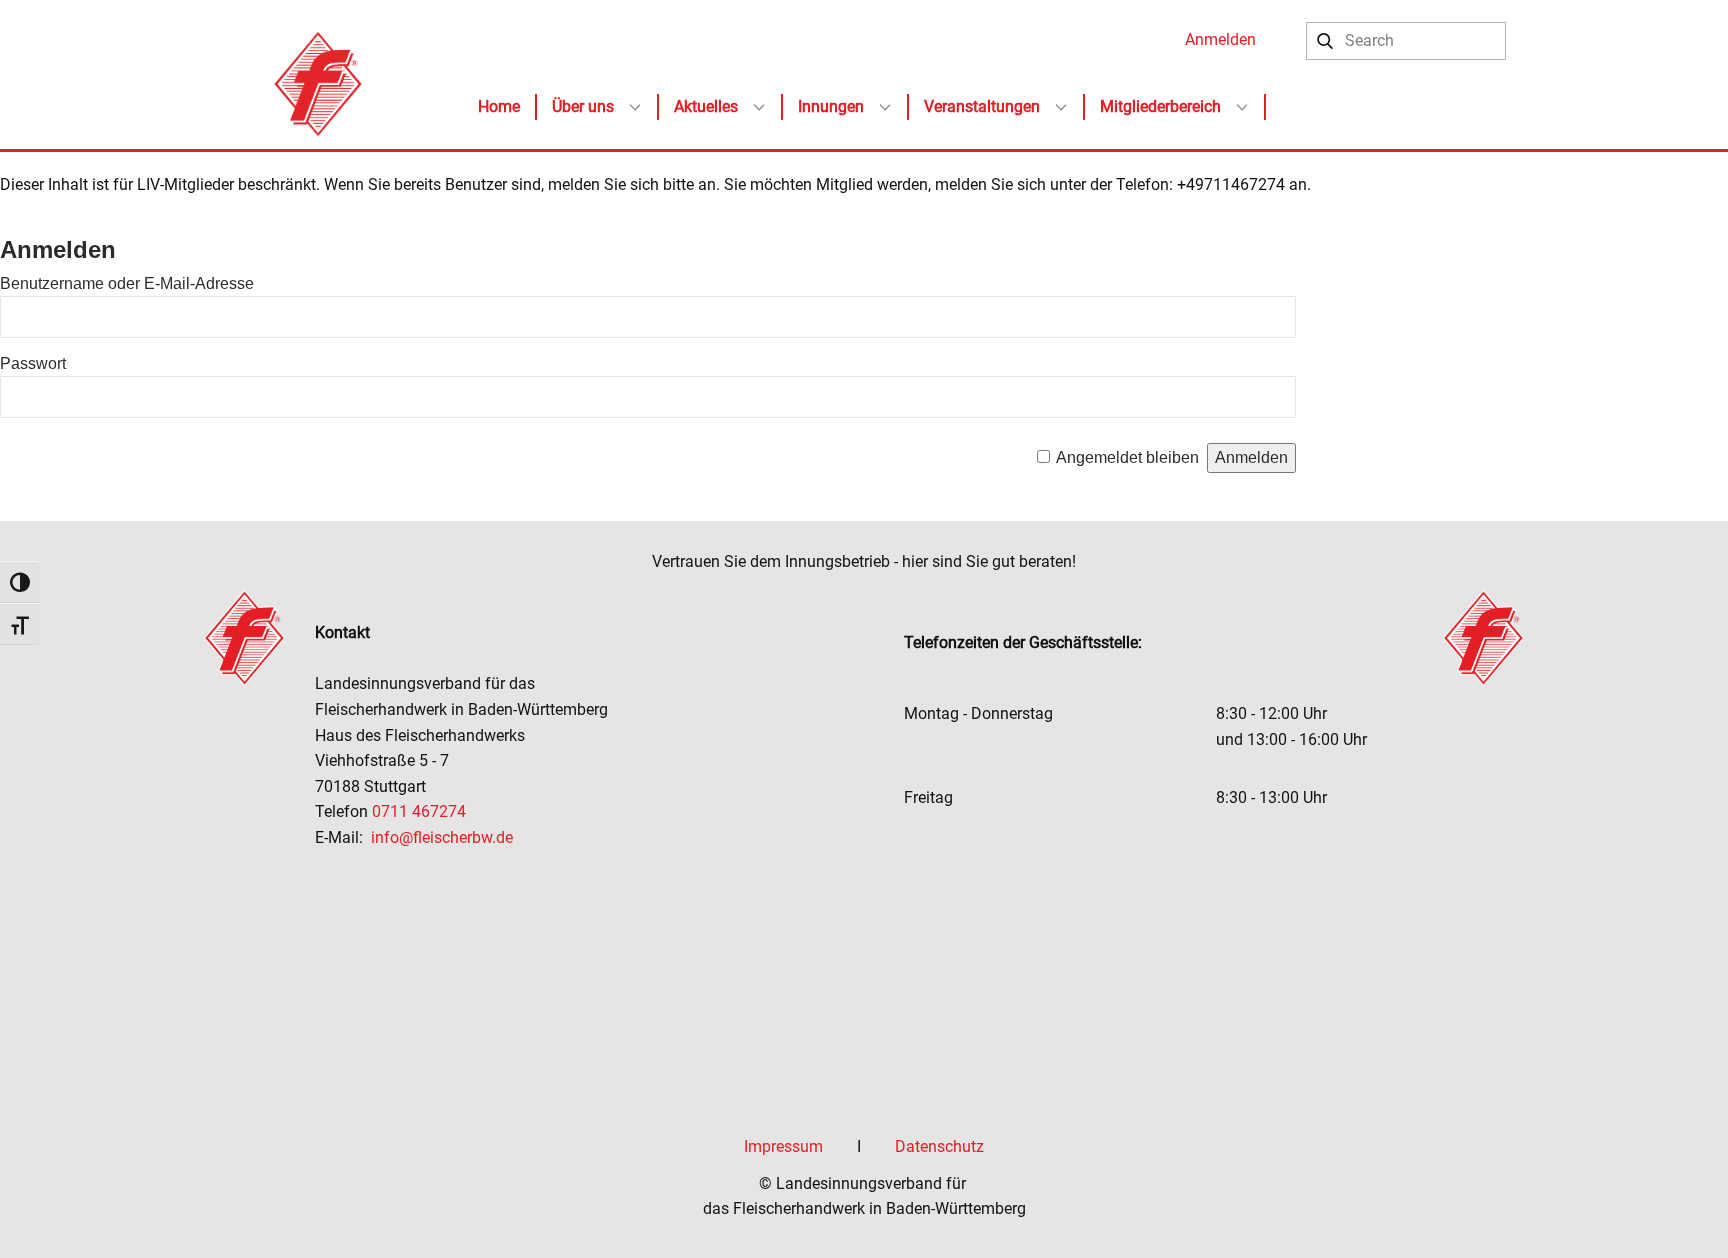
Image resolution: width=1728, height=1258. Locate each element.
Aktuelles (706, 106)
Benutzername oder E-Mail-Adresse (127, 283)
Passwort (33, 363)
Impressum (783, 1146)
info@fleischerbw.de (442, 837)
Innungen (831, 106)
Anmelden (1220, 39)
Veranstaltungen (982, 106)
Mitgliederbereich (1160, 106)
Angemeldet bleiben (1127, 457)
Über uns (583, 106)
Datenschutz (939, 1146)
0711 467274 (421, 811)
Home (499, 106)
